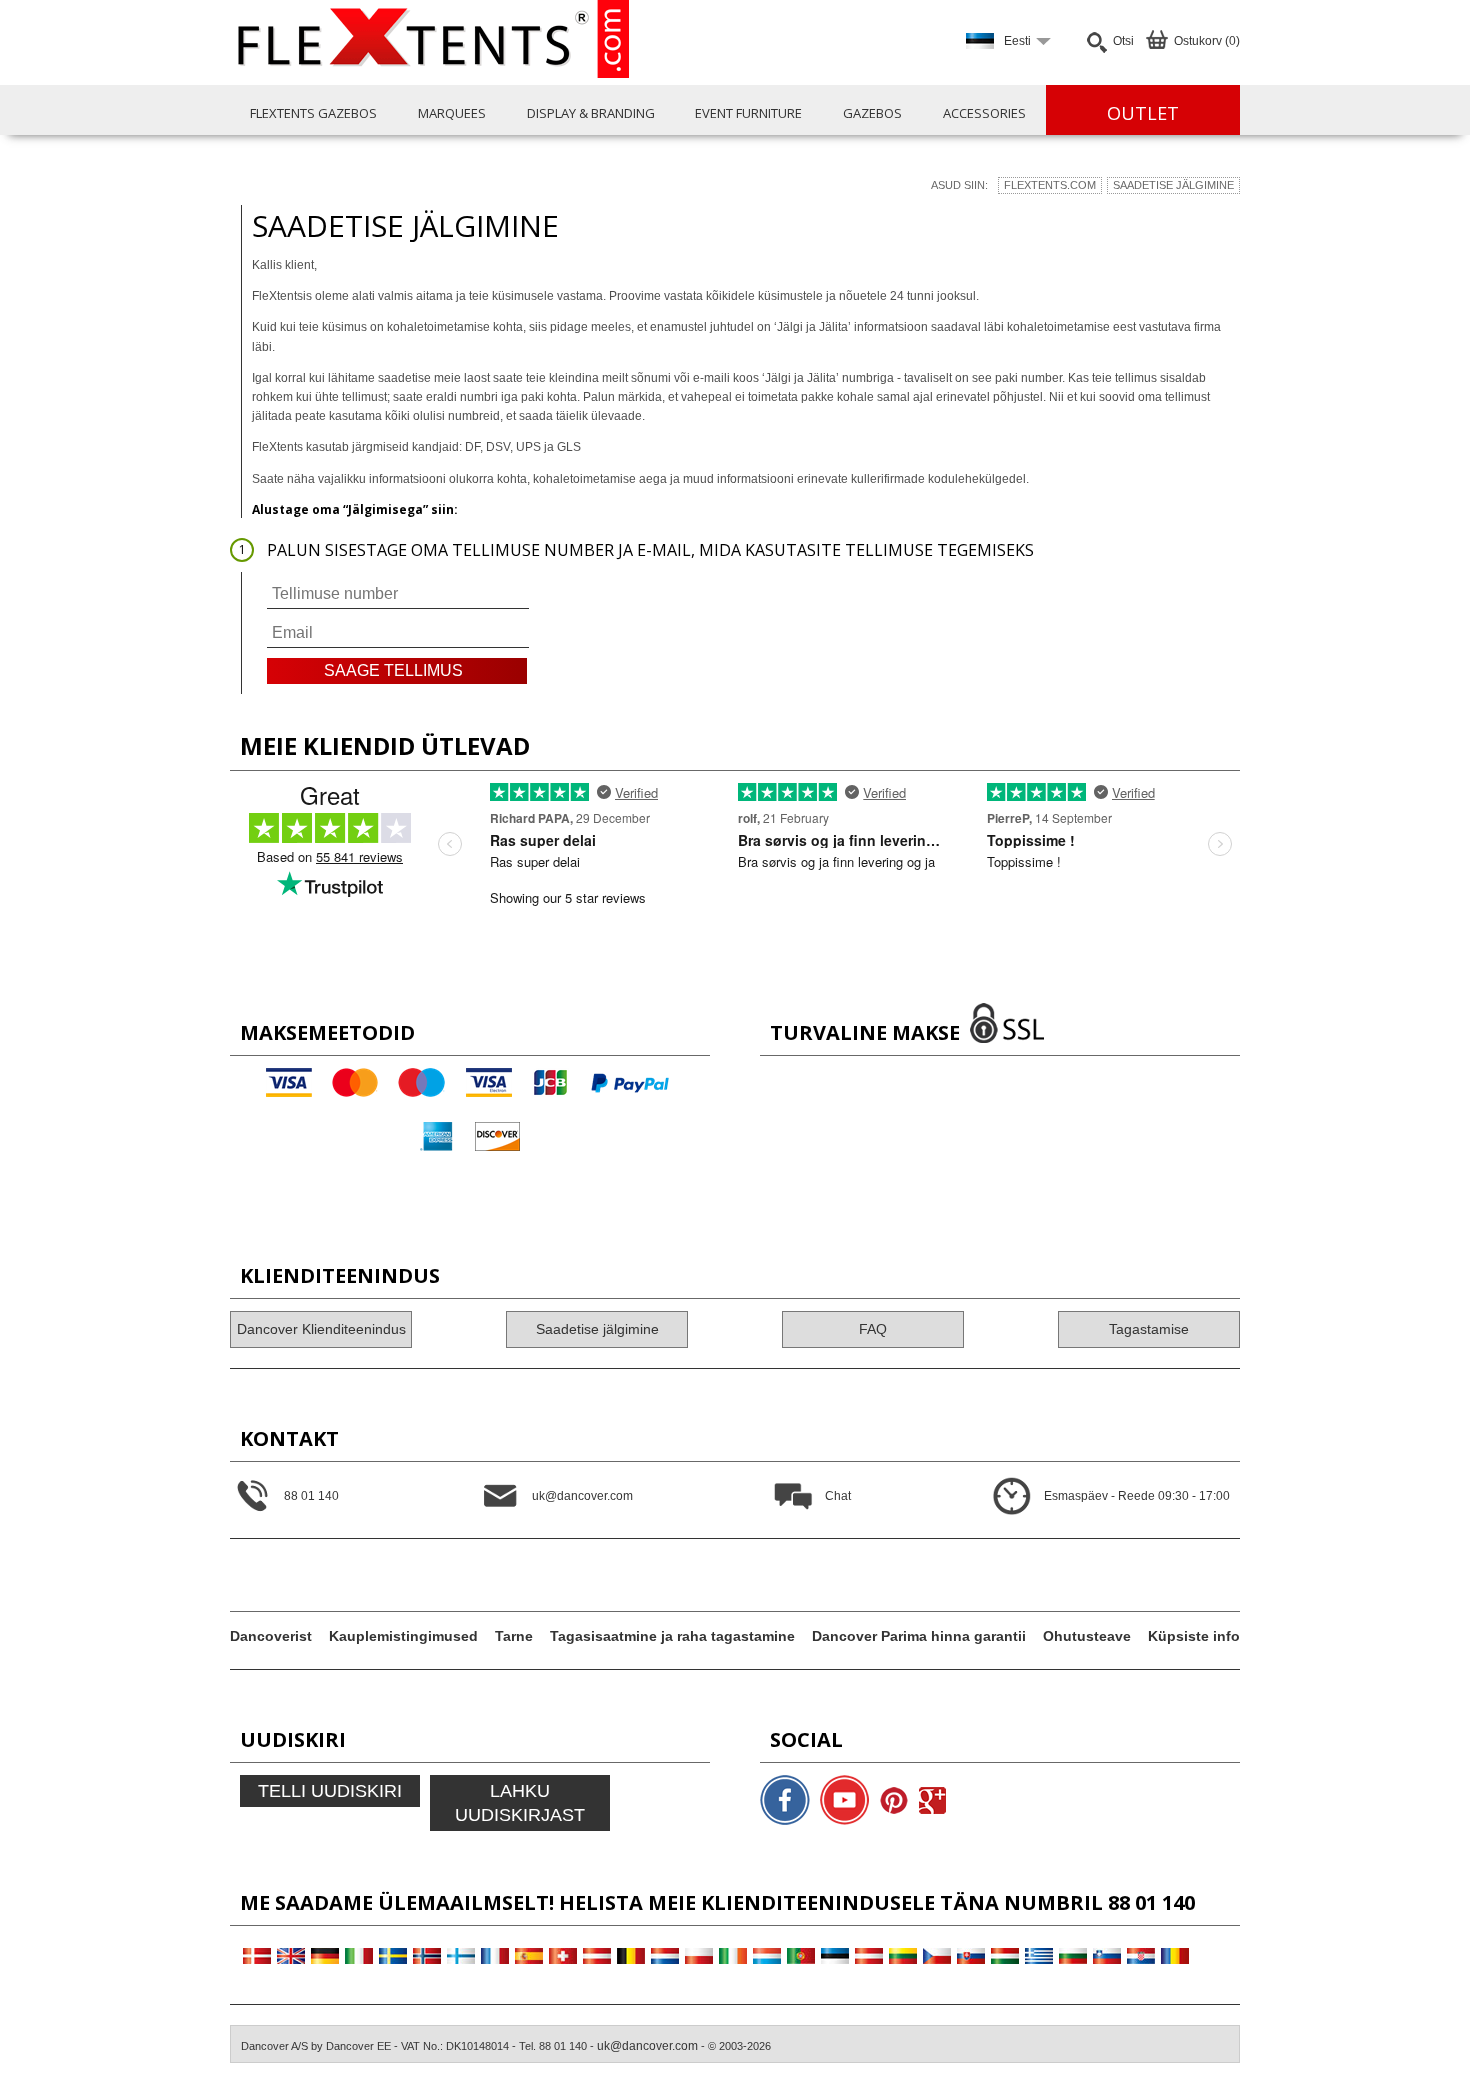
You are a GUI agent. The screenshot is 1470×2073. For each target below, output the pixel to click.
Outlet (1143, 113)
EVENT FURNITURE (748, 113)
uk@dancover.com (647, 2046)
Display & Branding (591, 113)
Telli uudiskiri (330, 1791)
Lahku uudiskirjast (520, 1803)
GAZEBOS (872, 113)
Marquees (452, 113)
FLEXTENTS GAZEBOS (313, 113)
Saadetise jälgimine (1173, 185)
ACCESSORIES (984, 113)
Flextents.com (1050, 185)
